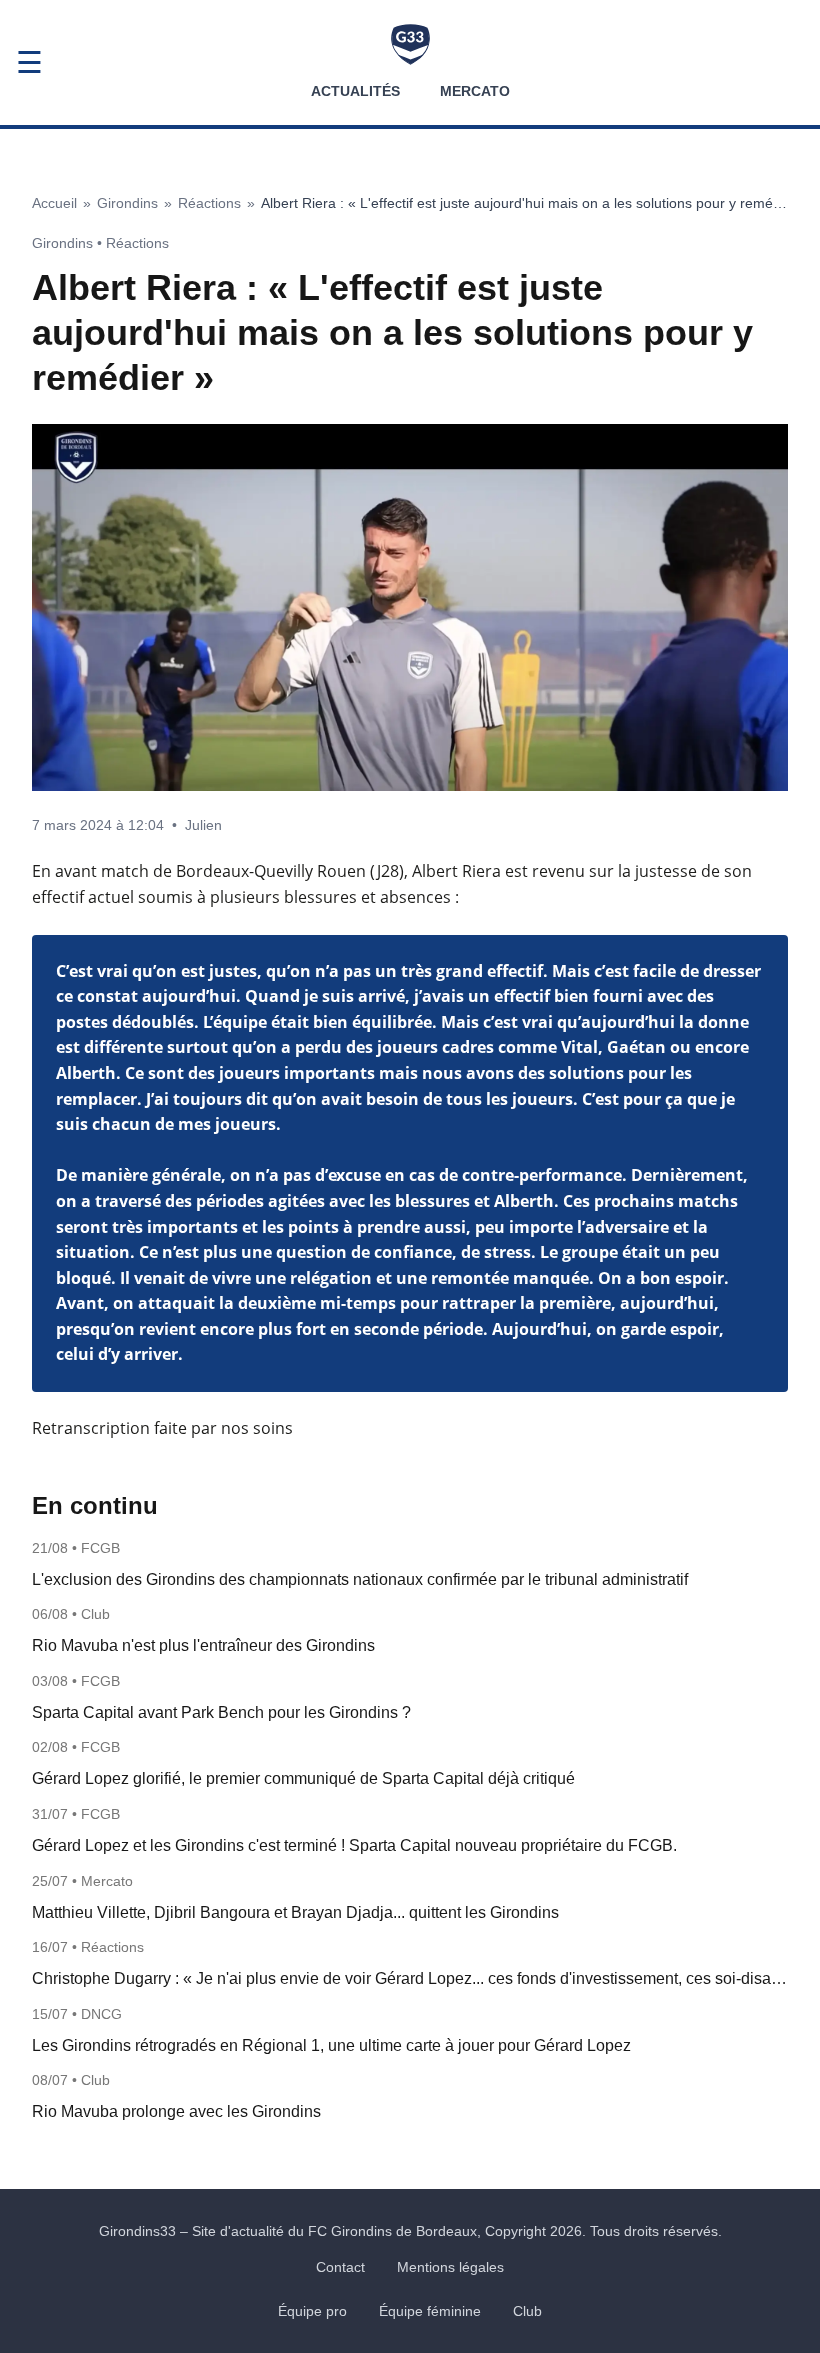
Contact (340, 2267)
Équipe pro (312, 2311)
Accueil (54, 203)
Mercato (475, 91)
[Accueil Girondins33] (410, 44)
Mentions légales (450, 2267)
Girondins (127, 203)
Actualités (355, 91)
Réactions (209, 203)
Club (527, 2311)
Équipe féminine (430, 2311)
